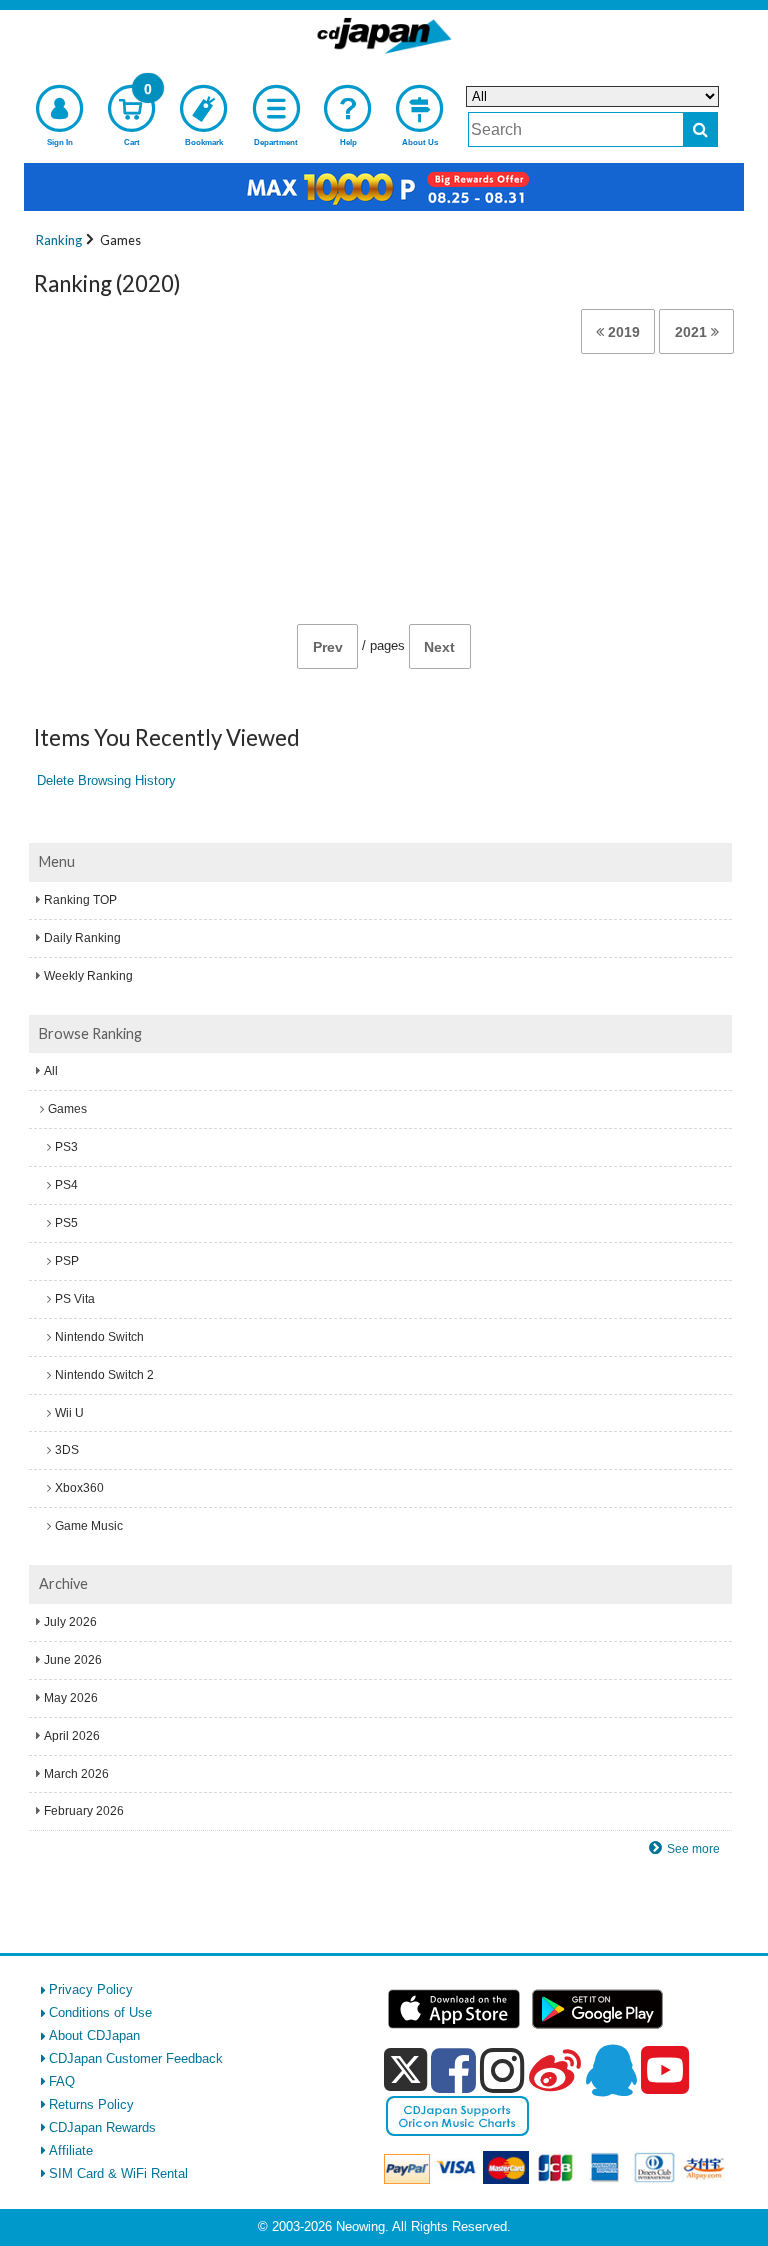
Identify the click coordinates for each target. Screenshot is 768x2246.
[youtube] (665, 2071)
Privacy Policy (91, 1989)
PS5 (66, 1223)
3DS (67, 1450)
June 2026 (73, 1660)
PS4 (66, 1185)
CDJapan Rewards (102, 2127)
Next (439, 647)
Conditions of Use (100, 2012)
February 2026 (84, 1811)
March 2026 (76, 1774)
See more (693, 1849)
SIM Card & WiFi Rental (118, 2173)
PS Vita (75, 1299)
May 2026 (71, 1698)
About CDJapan (94, 2035)
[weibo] (555, 2070)
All (51, 1071)
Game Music (89, 1526)
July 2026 (70, 1622)
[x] (405, 2070)
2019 (622, 332)
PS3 (66, 1147)
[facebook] (453, 2070)
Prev (328, 647)
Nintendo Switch (99, 1337)
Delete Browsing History (106, 780)
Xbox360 (79, 1488)
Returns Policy (91, 2104)
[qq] (611, 2070)
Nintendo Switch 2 (104, 1375)
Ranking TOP (80, 900)
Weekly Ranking (88, 976)
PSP (67, 1261)
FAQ (62, 2081)
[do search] (700, 129)
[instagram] (502, 2070)
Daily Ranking (82, 938)
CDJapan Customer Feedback (136, 2058)
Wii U (69, 1413)
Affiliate (71, 2150)
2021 (693, 332)
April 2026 (72, 1736)
